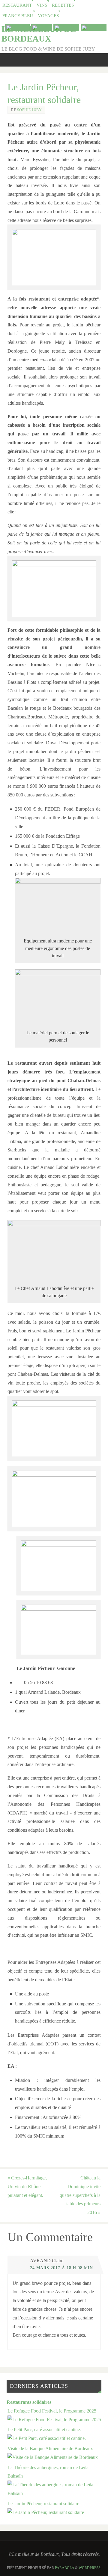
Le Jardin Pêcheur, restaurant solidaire (43, 2504)
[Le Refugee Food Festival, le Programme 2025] (54, 2420)
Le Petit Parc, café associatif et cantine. (44, 2430)
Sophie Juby (30, 110)
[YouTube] (17, 28)
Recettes (63, 5)
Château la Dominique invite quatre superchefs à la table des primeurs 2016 (80, 2195)
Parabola (64, 2568)
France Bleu (18, 16)
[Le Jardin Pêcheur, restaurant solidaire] (46, 2512)
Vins (42, 5)
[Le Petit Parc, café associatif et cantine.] (47, 2438)
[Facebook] (66, 28)
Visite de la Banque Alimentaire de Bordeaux (50, 2449)
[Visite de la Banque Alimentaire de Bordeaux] (53, 2457)
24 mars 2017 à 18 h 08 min (61, 2268)
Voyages (48, 16)
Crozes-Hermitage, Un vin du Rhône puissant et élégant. (27, 2187)
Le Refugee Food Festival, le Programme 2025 (52, 2411)
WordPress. (90, 2568)
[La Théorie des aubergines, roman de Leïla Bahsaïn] (54, 2493)
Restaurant (17, 5)
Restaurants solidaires (29, 2402)
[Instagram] (94, 28)
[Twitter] (42, 28)
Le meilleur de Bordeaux (39, 34)
